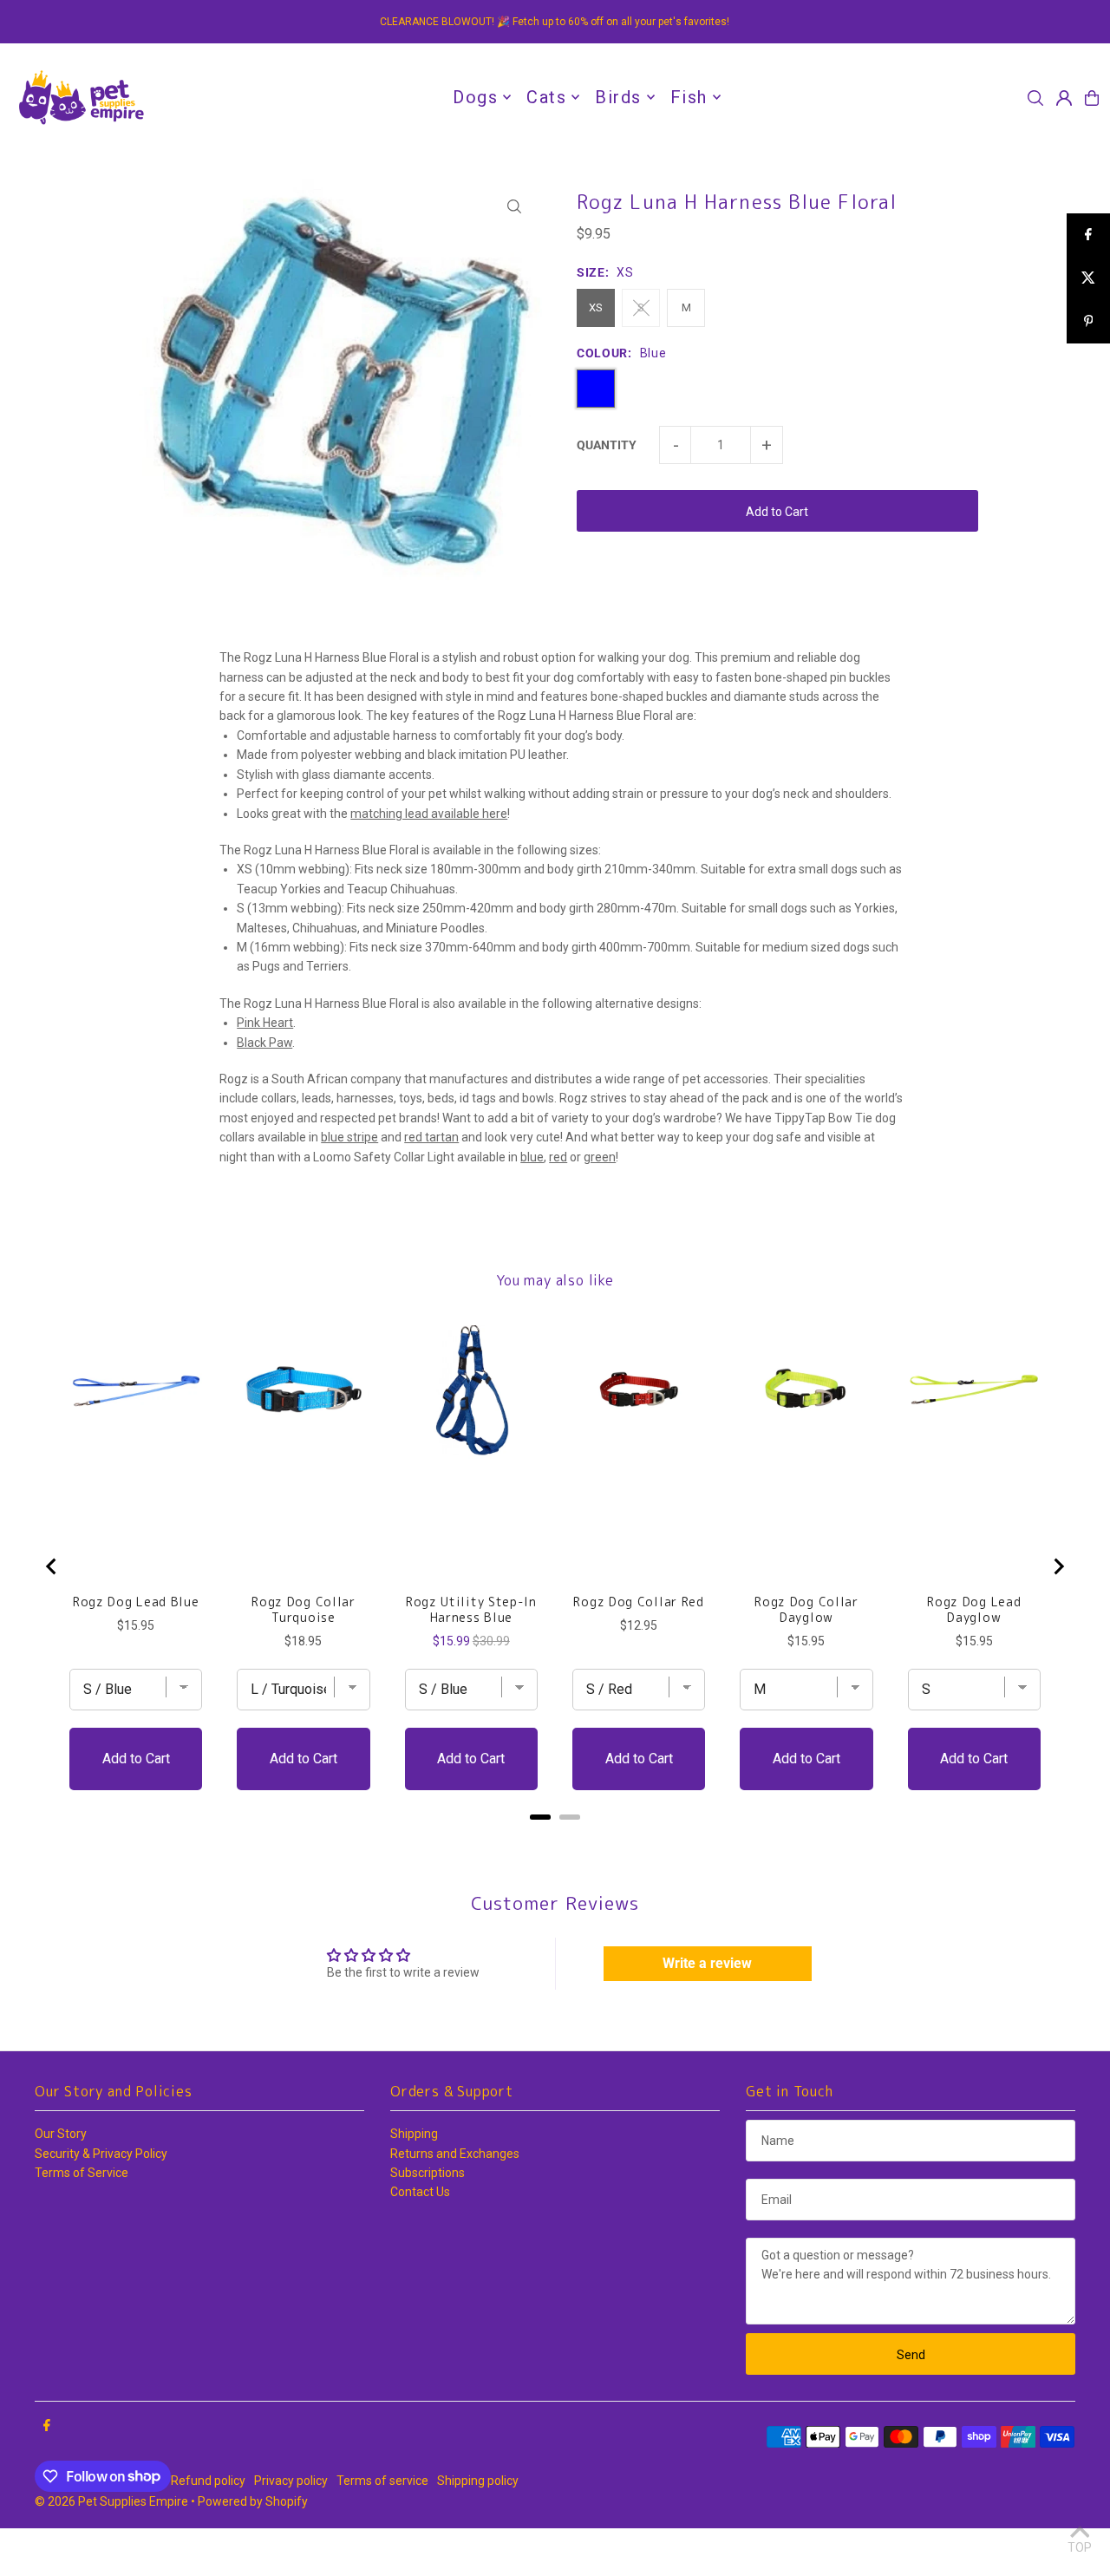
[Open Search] (1035, 98)
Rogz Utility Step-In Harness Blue (471, 1610)
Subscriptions (428, 2173)
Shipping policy (478, 2481)
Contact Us (420, 2192)
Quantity (607, 445)
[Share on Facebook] (1088, 235)
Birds (618, 97)
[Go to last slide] (52, 1566)
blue (532, 1157)
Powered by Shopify (253, 2501)
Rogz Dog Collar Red (638, 1602)
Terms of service (382, 2481)
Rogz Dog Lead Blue (136, 1602)
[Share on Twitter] (1088, 278)
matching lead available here (429, 814)
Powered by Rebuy (555, 1839)
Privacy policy (291, 2481)
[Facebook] (47, 2426)
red (558, 1157)
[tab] (540, 1817)
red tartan (431, 1137)
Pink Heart (265, 1023)
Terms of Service (82, 2173)
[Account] (1064, 98)
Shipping (414, 2134)
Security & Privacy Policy (101, 2154)
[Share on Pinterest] (1088, 322)
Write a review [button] (707, 1963)
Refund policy (208, 2481)
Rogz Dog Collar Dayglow (806, 1610)
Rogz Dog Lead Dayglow (974, 1610)
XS (596, 307)
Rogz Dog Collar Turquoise (304, 1610)
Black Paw (264, 1043)
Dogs (475, 97)
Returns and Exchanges (455, 2154)
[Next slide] (1058, 1566)
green (600, 1157)
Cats (546, 97)
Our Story (61, 2134)
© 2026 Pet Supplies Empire (111, 2501)
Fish (689, 97)
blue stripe (349, 1137)
